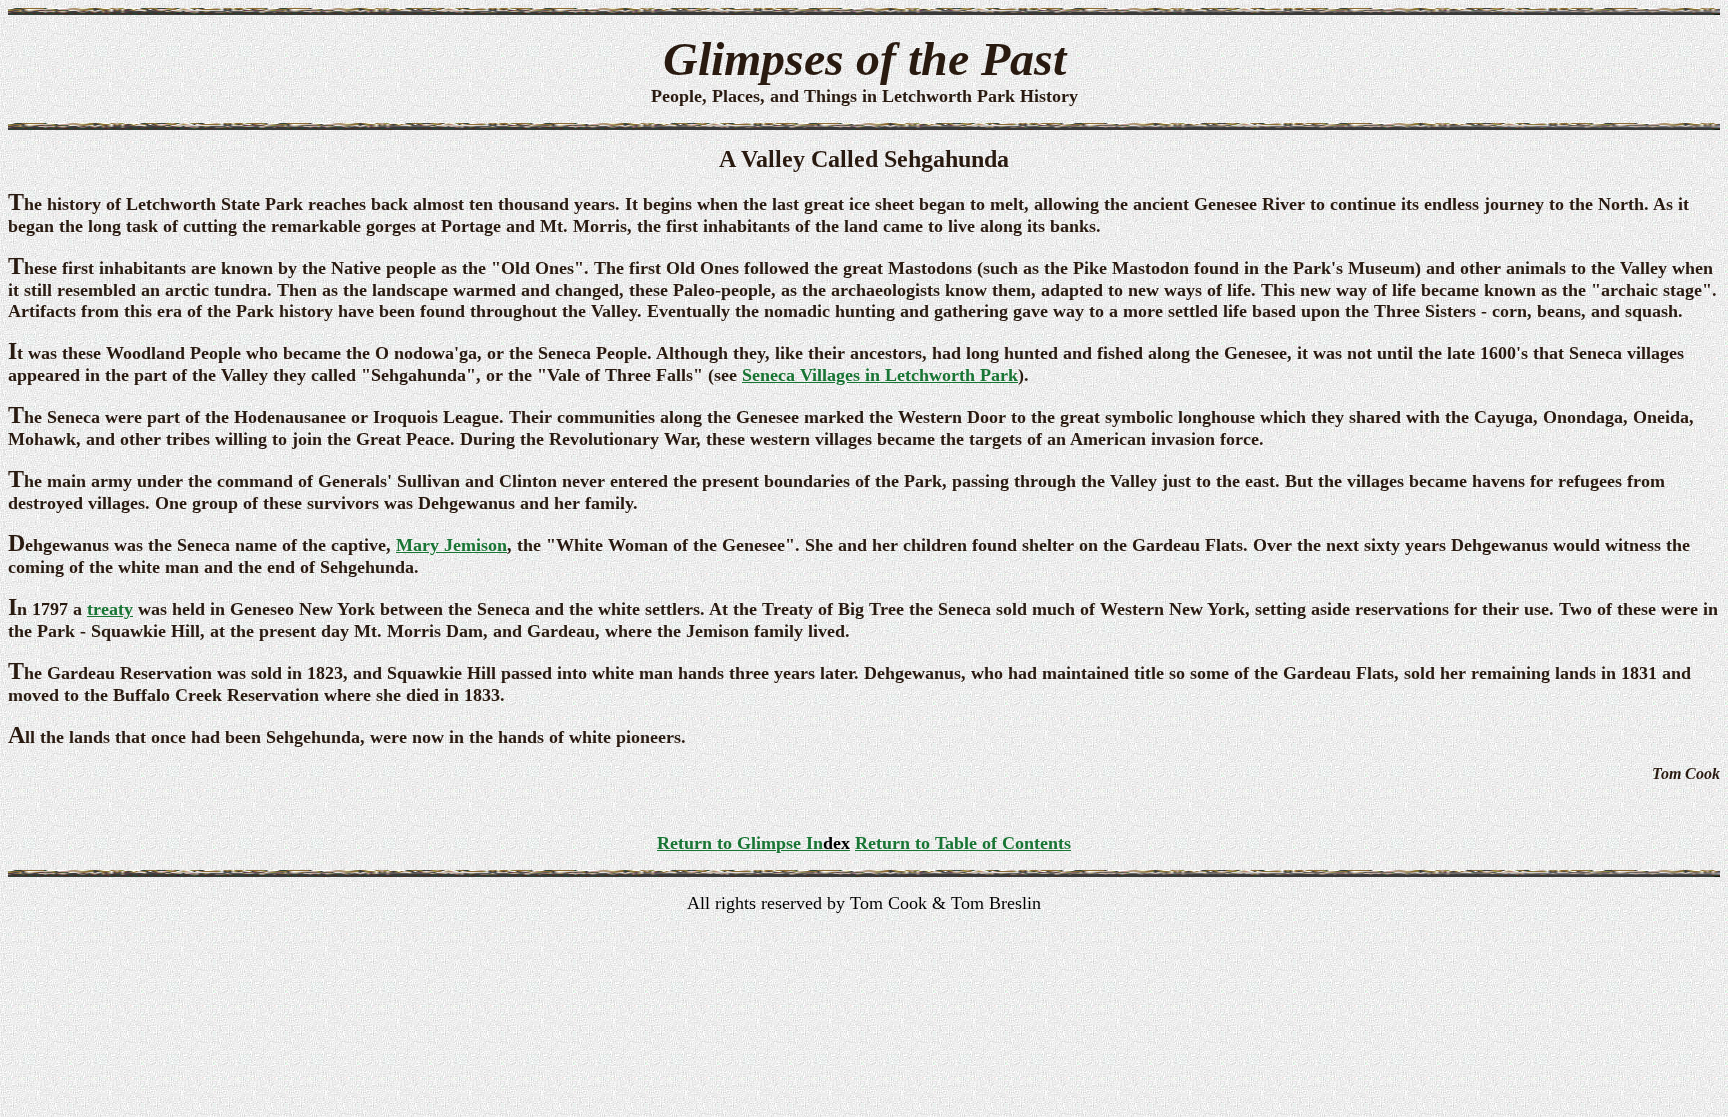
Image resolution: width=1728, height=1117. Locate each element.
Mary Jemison (451, 545)
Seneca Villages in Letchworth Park (880, 375)
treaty (110, 609)
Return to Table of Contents (963, 843)
